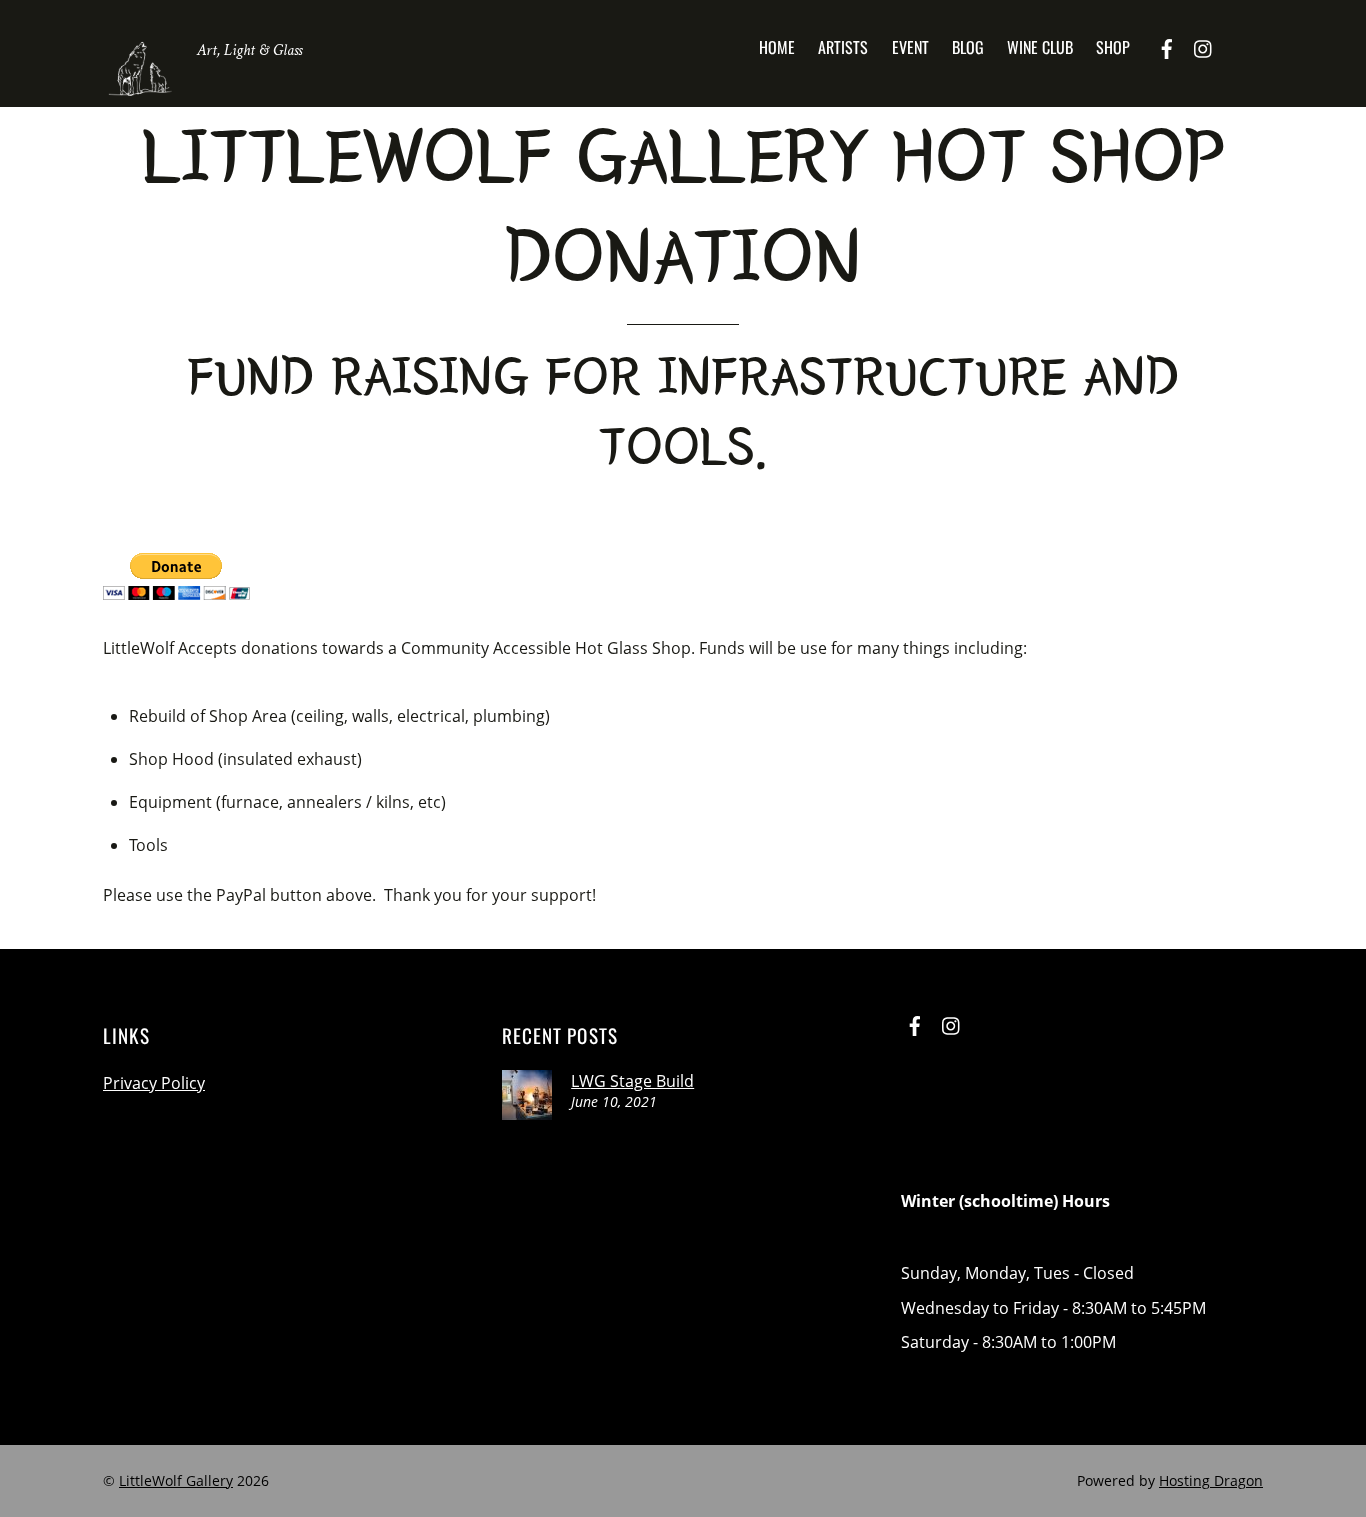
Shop (1113, 47)
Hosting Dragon (1211, 1480)
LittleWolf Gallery (176, 1480)
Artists (843, 47)
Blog (968, 47)
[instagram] (1204, 46)
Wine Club (1040, 47)
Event (910, 47)
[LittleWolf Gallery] (140, 89)
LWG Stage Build (632, 1081)
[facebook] (1167, 46)
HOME (777, 47)
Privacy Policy (154, 1083)
